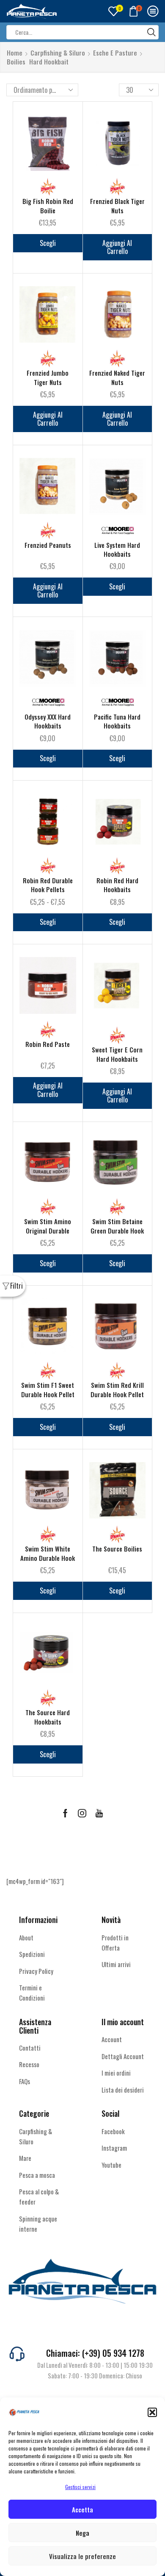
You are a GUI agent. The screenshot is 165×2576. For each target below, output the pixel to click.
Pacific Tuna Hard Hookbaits (117, 721)
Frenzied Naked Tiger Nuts (117, 377)
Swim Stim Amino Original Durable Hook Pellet (48, 1231)
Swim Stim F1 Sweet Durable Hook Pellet (48, 1390)
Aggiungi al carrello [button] (117, 247)
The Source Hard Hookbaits (48, 1717)
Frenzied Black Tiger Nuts (117, 206)
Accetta (82, 2509)
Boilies (16, 62)
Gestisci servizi (80, 2487)
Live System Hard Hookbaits (117, 550)
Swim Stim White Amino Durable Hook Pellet (48, 1558)
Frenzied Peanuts (48, 545)
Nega (82, 2533)
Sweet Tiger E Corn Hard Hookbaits (117, 1054)
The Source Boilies (117, 1549)
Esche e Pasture (115, 53)
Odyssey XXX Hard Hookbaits (48, 721)
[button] (152, 2412)
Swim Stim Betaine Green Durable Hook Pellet (117, 1231)
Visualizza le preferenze (82, 2556)
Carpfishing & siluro (58, 53)
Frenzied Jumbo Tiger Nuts (48, 377)
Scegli (48, 243)
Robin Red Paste (48, 1044)
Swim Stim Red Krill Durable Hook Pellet (117, 1390)
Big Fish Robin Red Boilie (48, 206)
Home (15, 53)
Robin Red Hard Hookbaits (117, 885)
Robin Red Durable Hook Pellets (48, 885)
